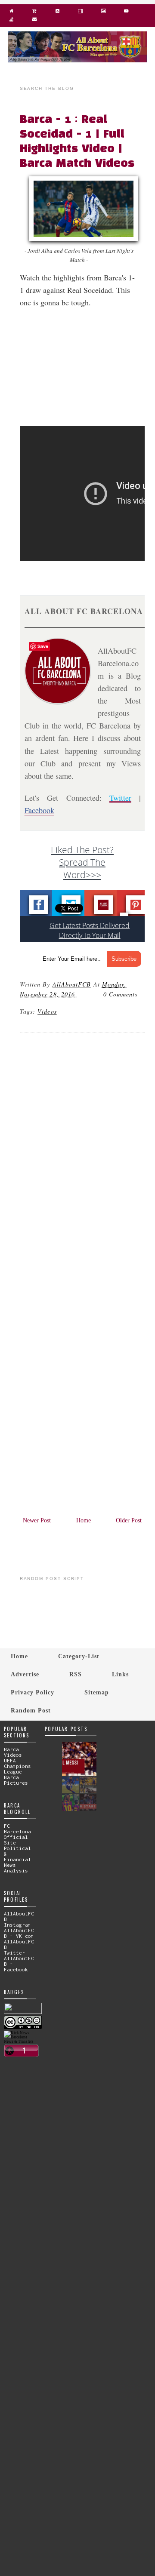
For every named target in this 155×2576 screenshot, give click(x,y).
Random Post (31, 1710)
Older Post (129, 1520)
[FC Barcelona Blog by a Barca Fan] (77, 60)
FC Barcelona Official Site (17, 1834)
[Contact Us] (34, 21)
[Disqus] (82, 1156)
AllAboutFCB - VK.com (19, 1933)
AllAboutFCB (72, 984)
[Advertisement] (87, 372)
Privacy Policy (33, 1692)
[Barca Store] (34, 13)
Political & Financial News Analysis (17, 1859)
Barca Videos (13, 1752)
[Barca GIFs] (80, 13)
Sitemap (97, 1692)
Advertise (25, 1674)
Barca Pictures (16, 1780)
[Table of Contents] (11, 21)
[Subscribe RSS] (57, 13)
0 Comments (121, 994)
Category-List (79, 1656)
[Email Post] (78, 994)
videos (47, 1011)
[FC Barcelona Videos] (126, 13)
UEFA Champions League (17, 1766)
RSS (76, 1674)
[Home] (11, 13)
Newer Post (37, 1520)
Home (84, 1520)
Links (120, 1674)
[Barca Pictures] (103, 13)
